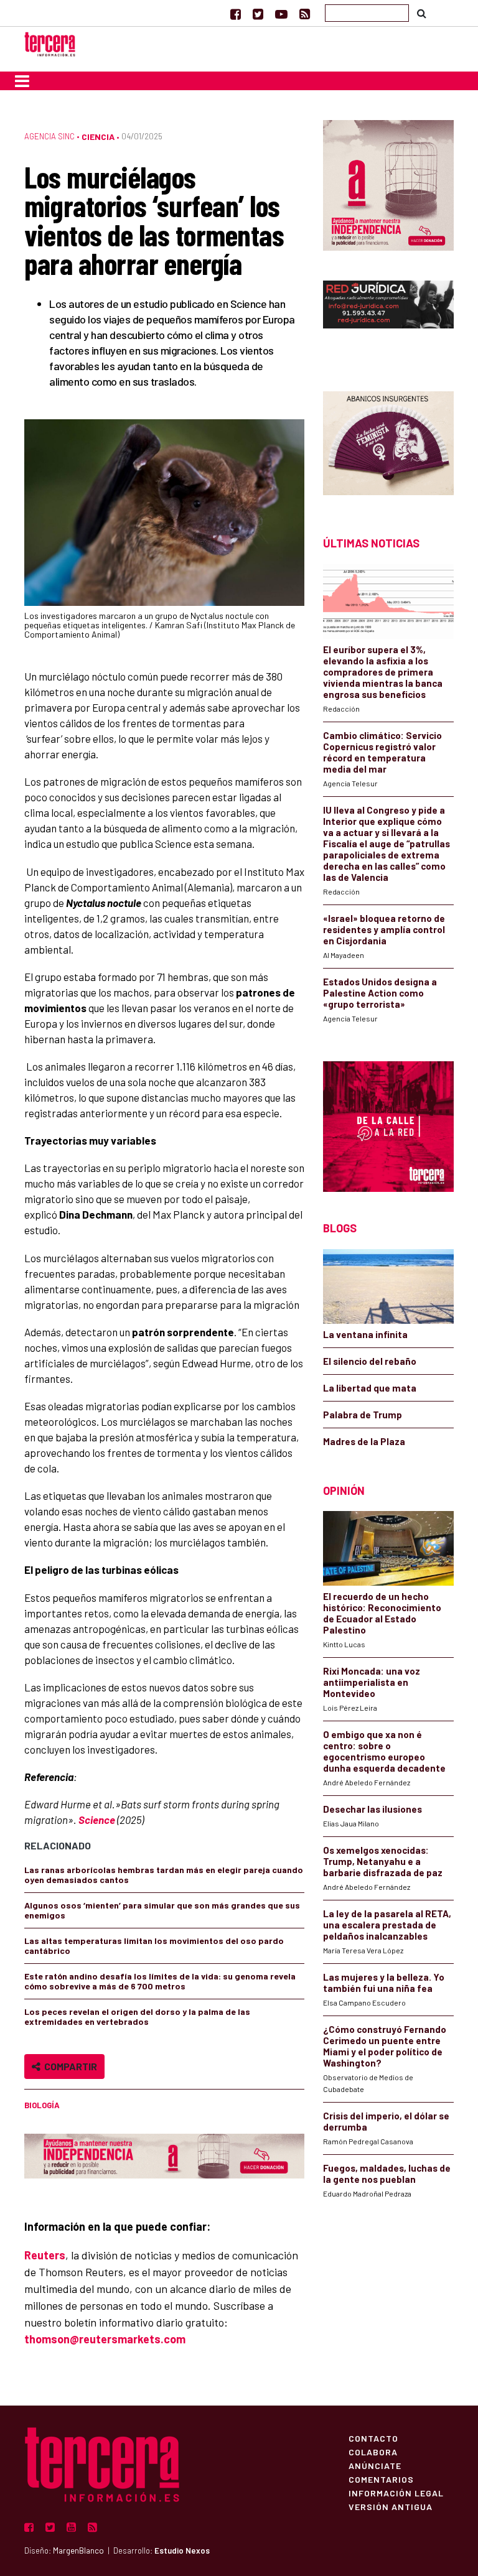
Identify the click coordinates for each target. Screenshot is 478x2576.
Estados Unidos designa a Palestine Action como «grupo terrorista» (380, 993)
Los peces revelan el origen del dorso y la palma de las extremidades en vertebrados (137, 2016)
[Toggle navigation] (22, 81)
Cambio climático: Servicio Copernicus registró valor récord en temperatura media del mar (382, 752)
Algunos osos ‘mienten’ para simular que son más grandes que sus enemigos (162, 1910)
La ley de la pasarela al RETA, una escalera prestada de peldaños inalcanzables (387, 1925)
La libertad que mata (370, 1388)
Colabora (373, 2452)
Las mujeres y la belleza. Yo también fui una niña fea (384, 1983)
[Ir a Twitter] (258, 14)
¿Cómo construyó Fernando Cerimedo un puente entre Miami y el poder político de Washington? (385, 2046)
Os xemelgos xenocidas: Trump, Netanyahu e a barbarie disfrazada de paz (383, 1861)
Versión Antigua (391, 2506)
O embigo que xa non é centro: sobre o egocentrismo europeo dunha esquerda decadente (384, 1751)
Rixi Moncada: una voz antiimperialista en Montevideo (372, 1682)
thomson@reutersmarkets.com (105, 2339)
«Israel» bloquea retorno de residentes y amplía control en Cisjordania (384, 929)
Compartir (69, 2066)
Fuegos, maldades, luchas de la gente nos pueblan (387, 2174)
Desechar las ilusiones (373, 1809)
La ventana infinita (365, 1334)
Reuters (45, 2255)
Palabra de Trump (363, 1415)
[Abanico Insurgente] (388, 442)
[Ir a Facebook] (236, 14)
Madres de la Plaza (364, 1441)
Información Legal (396, 2493)
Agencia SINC (49, 136)
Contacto (373, 2438)
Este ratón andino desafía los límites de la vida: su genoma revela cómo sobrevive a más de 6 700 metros (160, 1981)
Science (97, 1820)
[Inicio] (50, 43)
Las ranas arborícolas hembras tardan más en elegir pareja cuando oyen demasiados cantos (164, 1875)
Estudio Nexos (182, 2550)
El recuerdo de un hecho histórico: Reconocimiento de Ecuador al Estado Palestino (382, 1613)
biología (42, 2105)
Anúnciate (375, 2465)
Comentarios (381, 2479)
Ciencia (98, 137)
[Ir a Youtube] (281, 14)
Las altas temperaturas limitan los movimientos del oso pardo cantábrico (154, 1946)
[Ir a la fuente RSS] (305, 14)
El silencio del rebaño (370, 1361)
